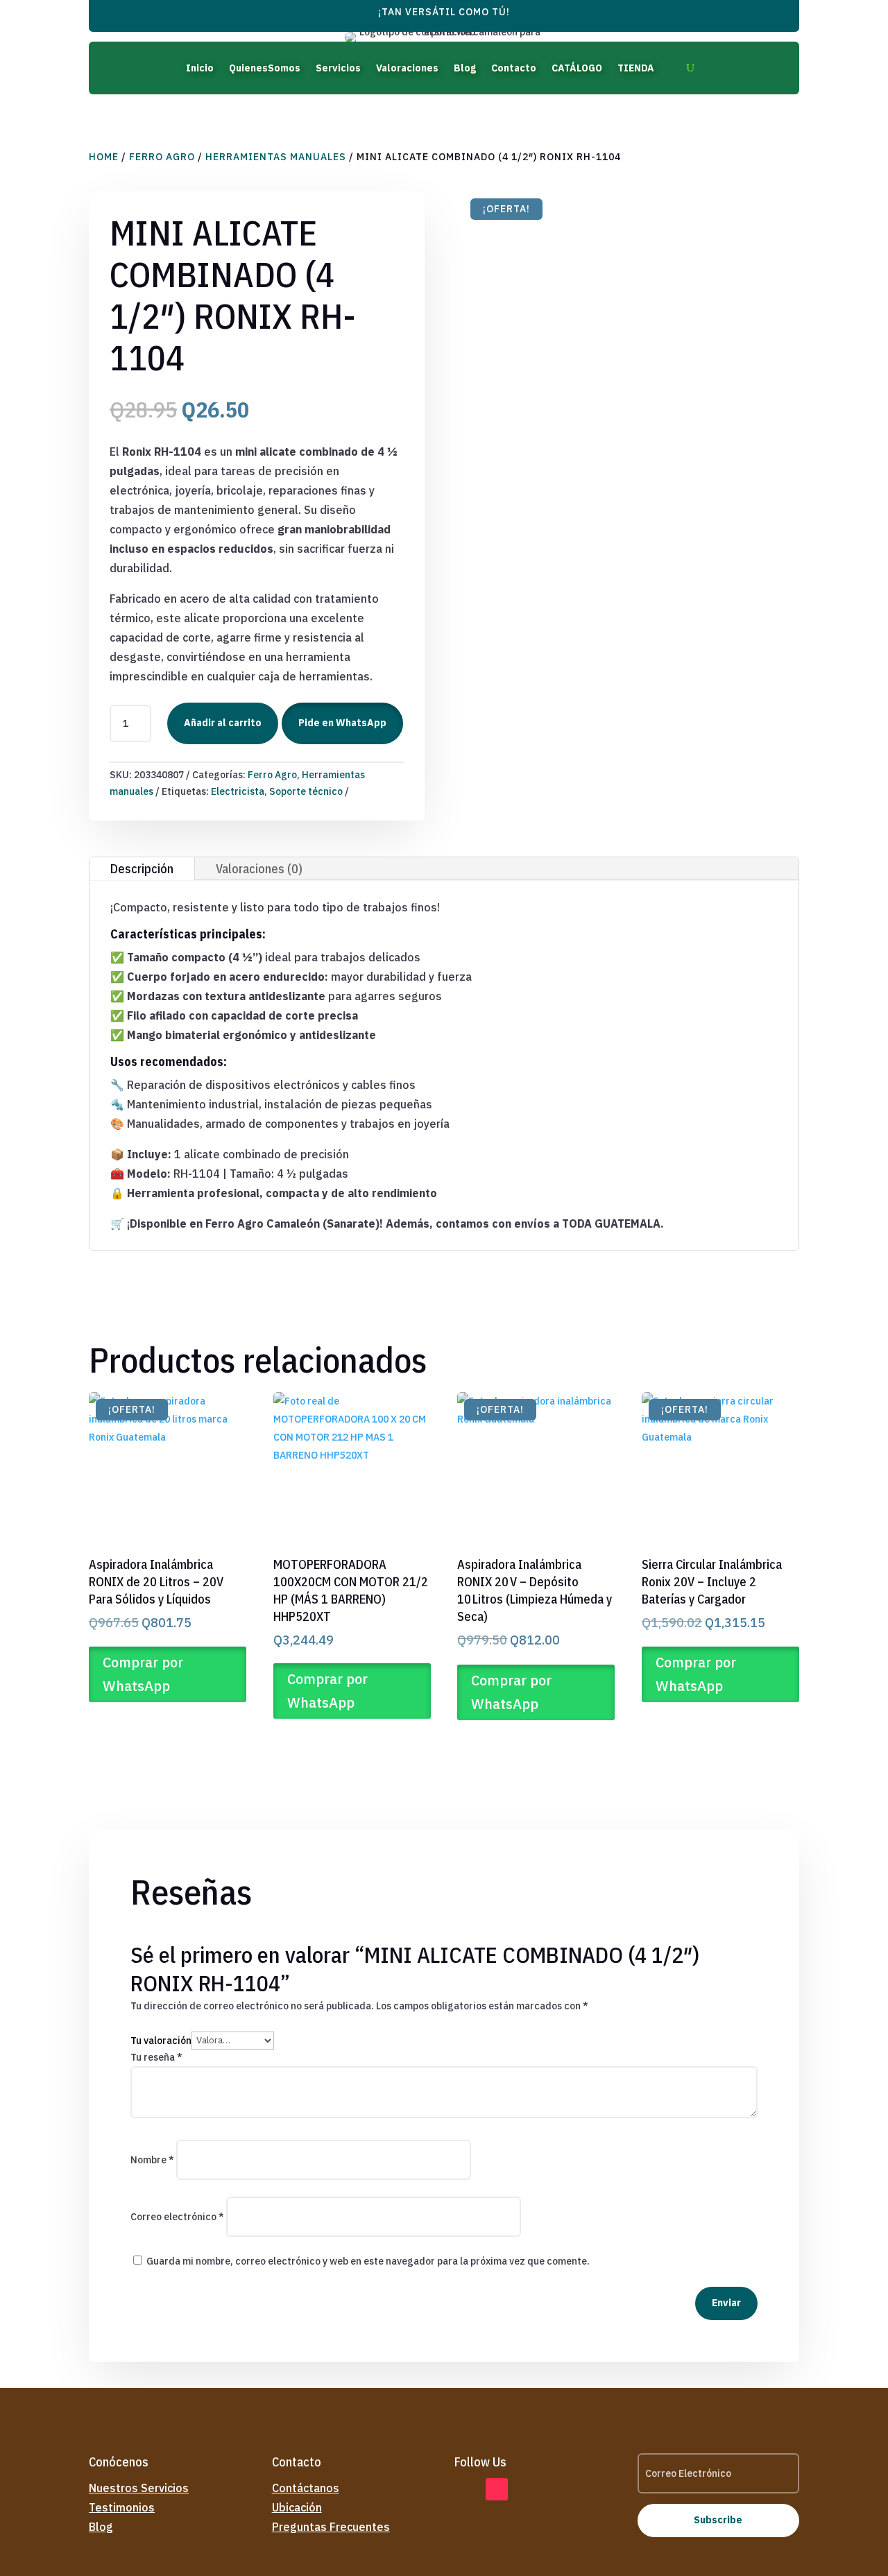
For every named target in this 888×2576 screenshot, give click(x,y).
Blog (465, 68)
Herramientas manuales (276, 157)
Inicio (200, 68)
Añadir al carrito (223, 723)
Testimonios (122, 2507)
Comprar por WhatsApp (143, 1674)
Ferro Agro (162, 157)
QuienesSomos (265, 68)
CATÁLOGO (577, 68)
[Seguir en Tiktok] (497, 2489)
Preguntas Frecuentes (331, 2527)
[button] (341, 723)
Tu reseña (156, 2057)
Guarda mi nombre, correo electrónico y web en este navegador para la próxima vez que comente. (368, 2261)
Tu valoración (161, 2040)
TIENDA (636, 68)
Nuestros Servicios (139, 2488)
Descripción (142, 869)
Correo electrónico (177, 2217)
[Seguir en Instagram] (528, 2489)
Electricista (238, 791)
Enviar (726, 2303)
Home (104, 157)
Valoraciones (407, 68)
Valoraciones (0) (259, 869)
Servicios (338, 68)
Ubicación (297, 2507)
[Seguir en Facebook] (466, 2489)
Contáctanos (306, 2488)
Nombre (152, 2160)
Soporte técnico (306, 791)
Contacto (514, 68)
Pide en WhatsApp (342, 723)
